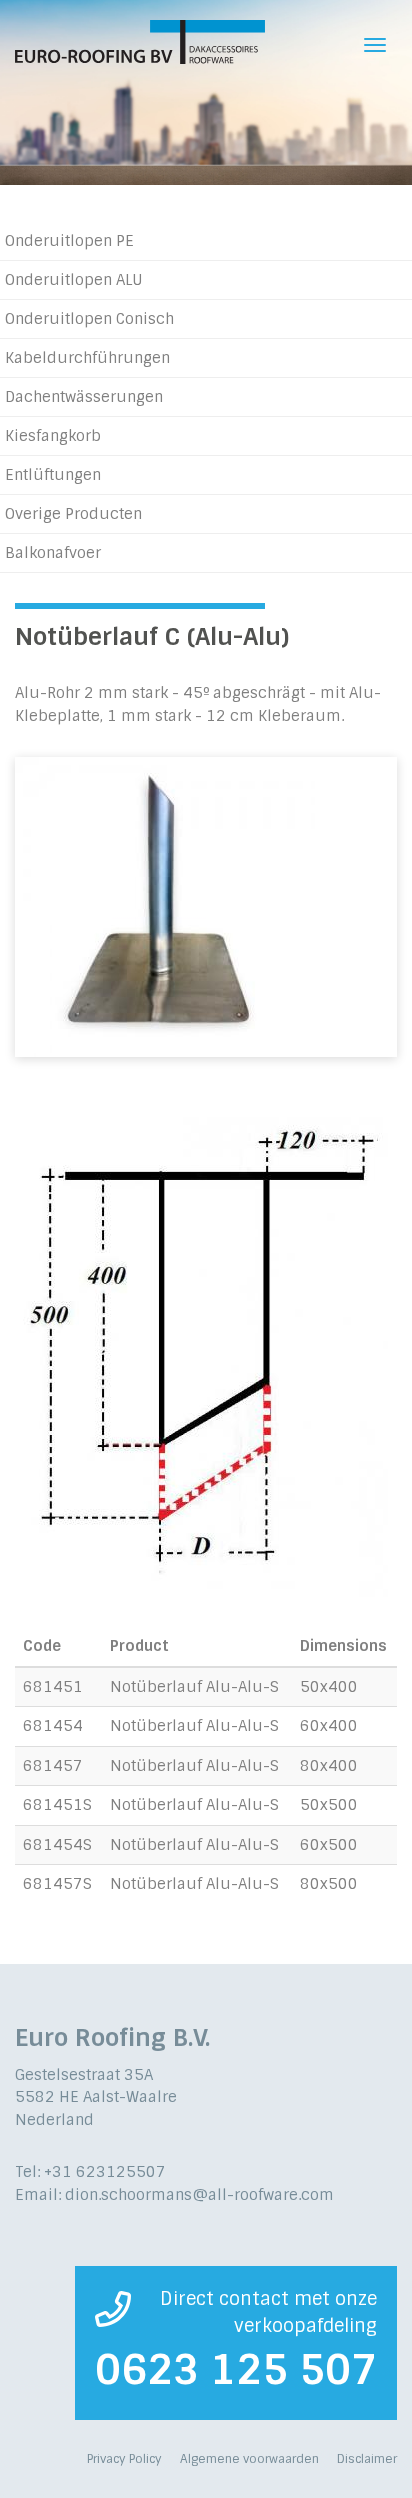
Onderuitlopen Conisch (89, 319)
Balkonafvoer (53, 553)
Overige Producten (73, 514)
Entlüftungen (53, 475)
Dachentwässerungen (84, 397)
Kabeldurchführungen (87, 358)
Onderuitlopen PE (69, 241)
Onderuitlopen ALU (73, 280)
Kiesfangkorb (53, 436)
